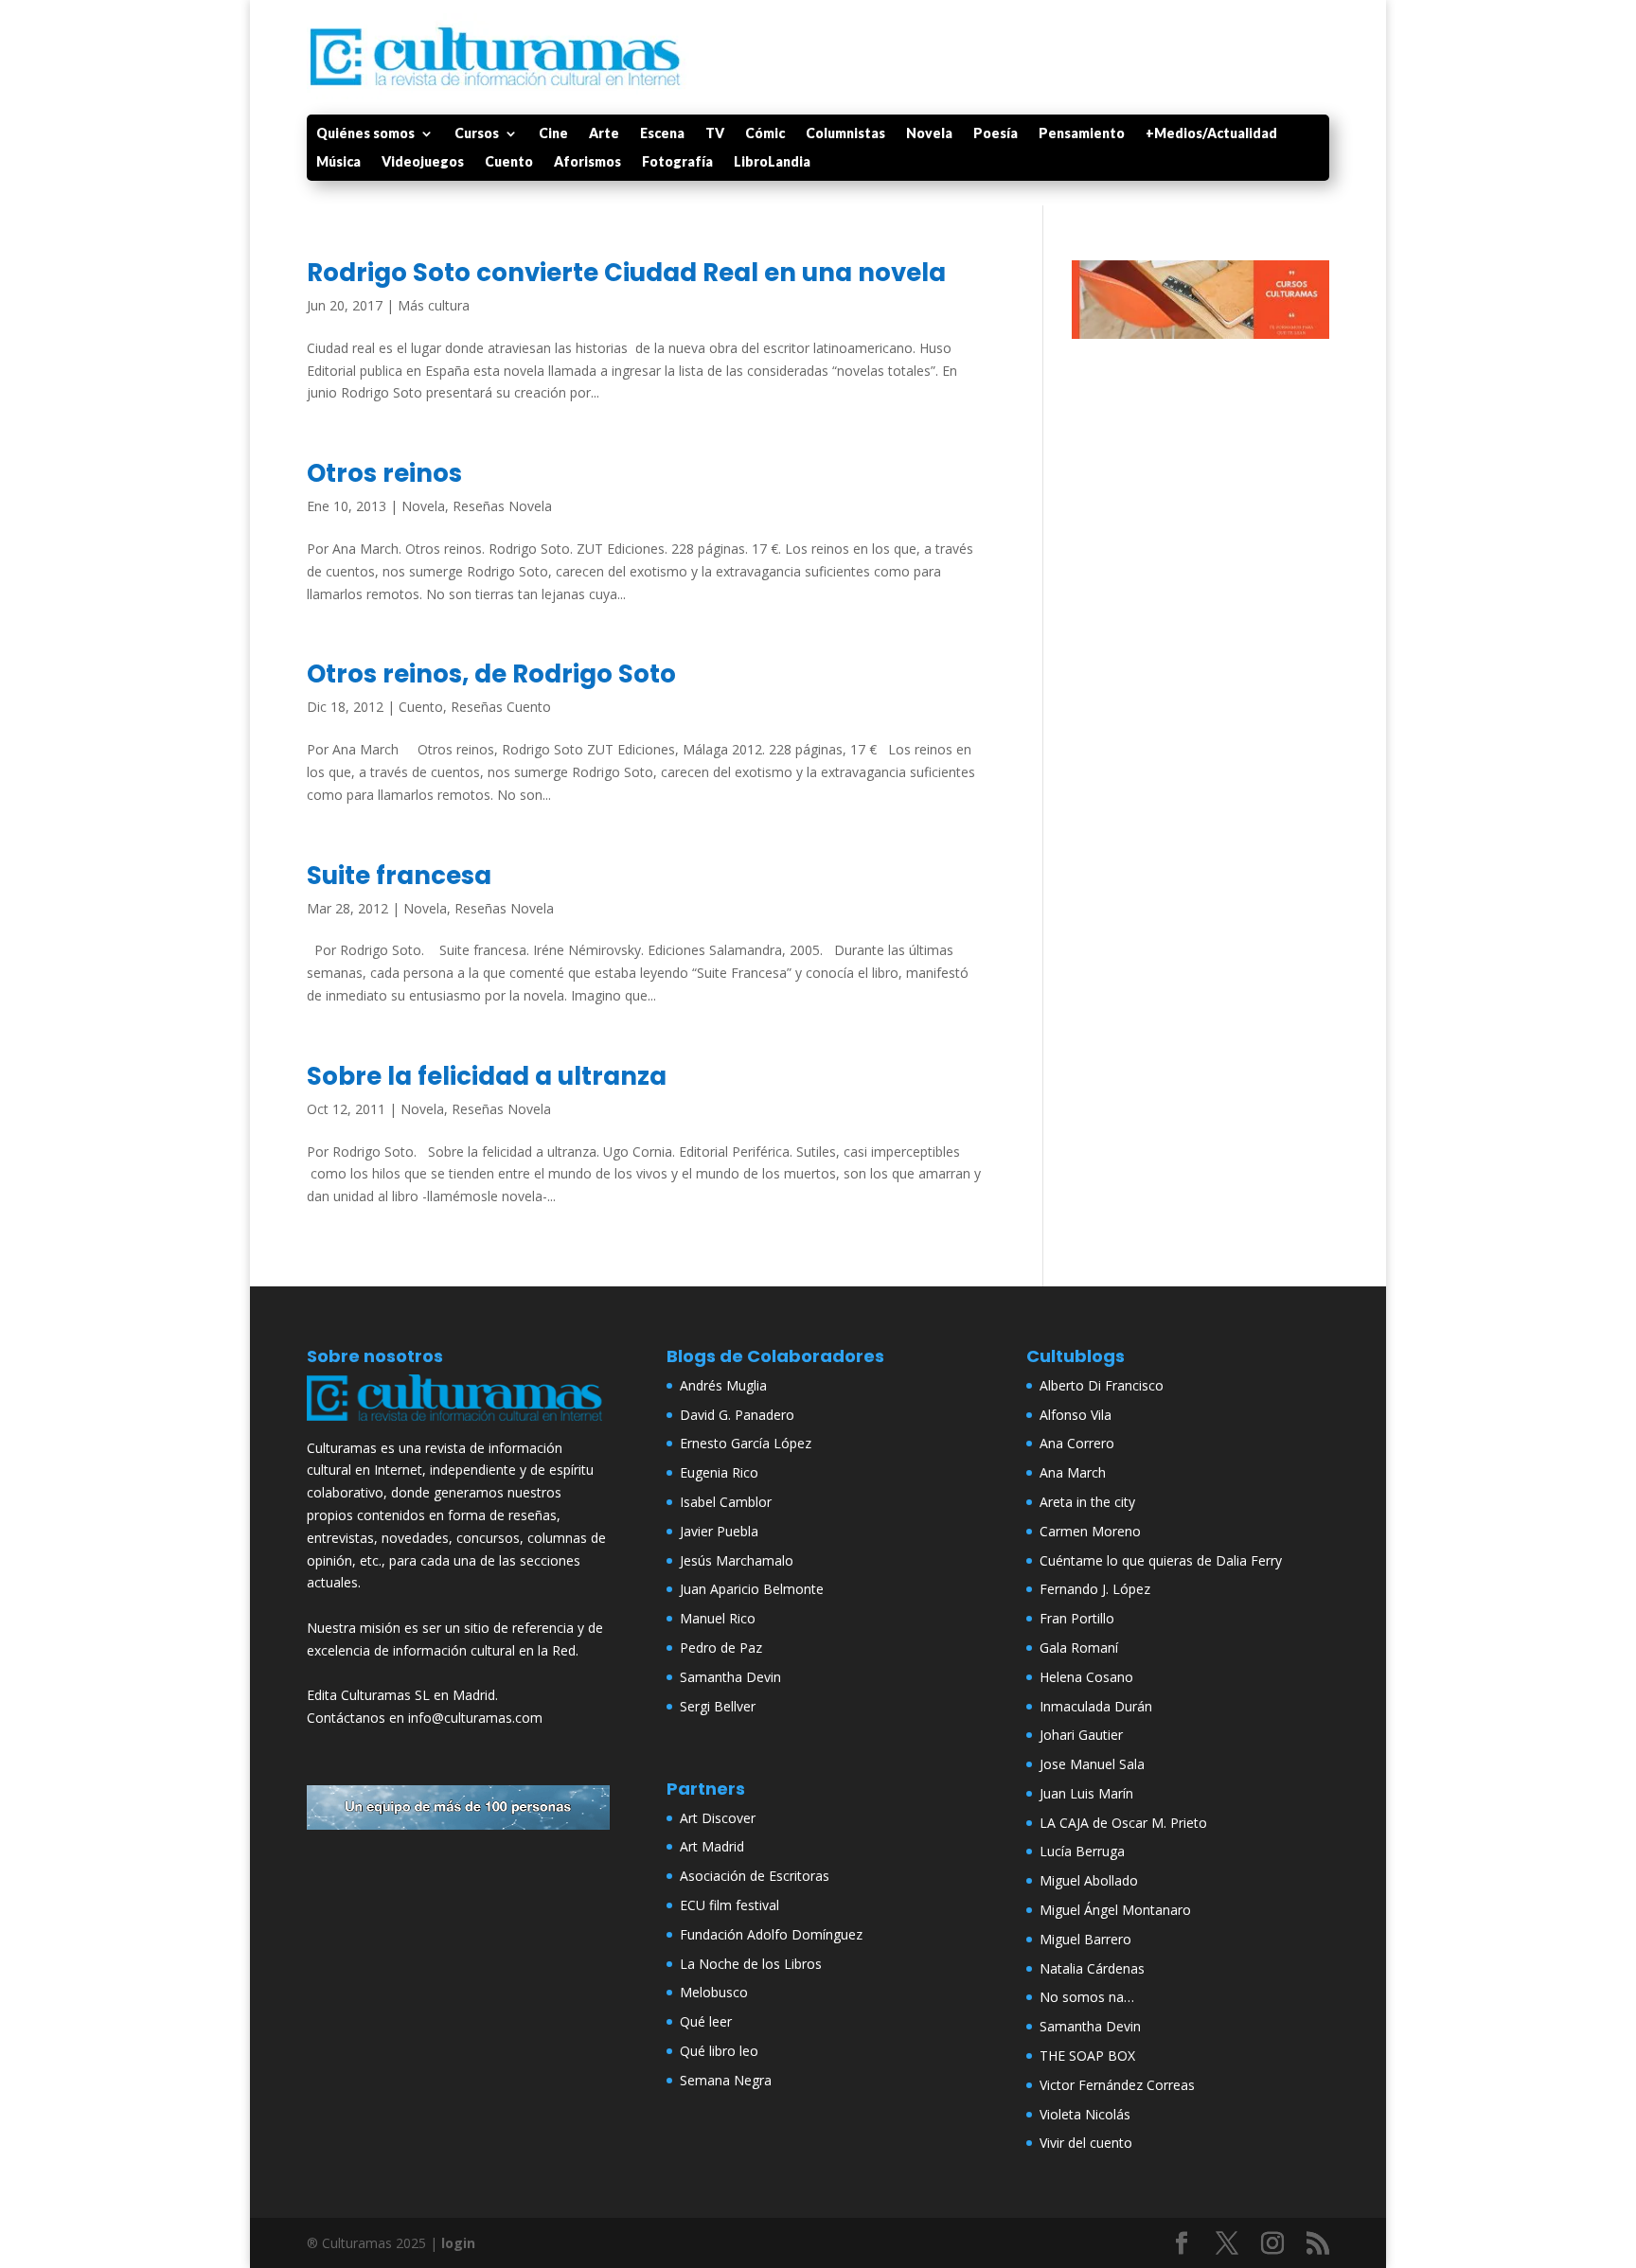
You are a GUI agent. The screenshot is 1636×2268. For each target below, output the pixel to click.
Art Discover (718, 1818)
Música (338, 162)
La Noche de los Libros (751, 1964)
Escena (662, 134)
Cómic (765, 134)
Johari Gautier (1081, 1735)
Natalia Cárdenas (1092, 1968)
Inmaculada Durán (1096, 1706)
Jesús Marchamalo (737, 1560)
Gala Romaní (1079, 1648)
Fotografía (677, 162)
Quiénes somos (365, 134)
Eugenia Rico (719, 1472)
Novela (929, 134)
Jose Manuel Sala (1092, 1764)
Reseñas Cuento (501, 707)
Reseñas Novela (502, 506)
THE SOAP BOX (1087, 2055)
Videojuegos (423, 162)
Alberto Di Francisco (1102, 1385)
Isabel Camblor (726, 1502)
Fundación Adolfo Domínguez (771, 1934)
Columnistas (845, 134)
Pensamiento (1082, 134)
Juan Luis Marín (1086, 1793)
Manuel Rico (718, 1618)
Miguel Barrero (1085, 1939)
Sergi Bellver (718, 1706)
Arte (604, 134)
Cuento (509, 162)
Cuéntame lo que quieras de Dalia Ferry (1161, 1560)
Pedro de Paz (721, 1648)
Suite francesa (399, 876)
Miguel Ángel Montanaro (1115, 1910)
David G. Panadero (737, 1415)
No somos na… (1087, 1997)
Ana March (1073, 1472)
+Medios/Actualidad (1211, 134)
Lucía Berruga (1082, 1851)
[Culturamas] (458, 1425)
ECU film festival (729, 1905)
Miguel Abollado (1089, 1880)
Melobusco (714, 1992)
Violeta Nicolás (1085, 2114)
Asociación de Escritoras (755, 1876)
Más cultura (434, 305)
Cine (553, 134)
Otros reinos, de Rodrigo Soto (491, 674)
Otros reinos (384, 473)
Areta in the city (1087, 1502)
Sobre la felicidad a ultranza (487, 1076)
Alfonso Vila (1076, 1415)
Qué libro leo (719, 2051)
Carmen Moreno (1090, 1531)
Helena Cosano (1086, 1677)
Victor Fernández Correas (1117, 2085)
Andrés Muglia (723, 1385)
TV (715, 134)
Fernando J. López (1095, 1589)
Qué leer (706, 2021)
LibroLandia (772, 162)
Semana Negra (726, 2080)
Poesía (996, 134)
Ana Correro (1077, 1443)
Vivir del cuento (1086, 2143)
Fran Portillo (1077, 1618)
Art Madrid (712, 1846)
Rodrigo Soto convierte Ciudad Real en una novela (626, 273)
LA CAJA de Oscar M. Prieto (1123, 1823)
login (458, 2243)
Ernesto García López (746, 1443)
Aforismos (587, 162)
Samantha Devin (730, 1677)
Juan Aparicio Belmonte (752, 1589)
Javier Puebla (719, 1531)
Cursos (477, 134)
